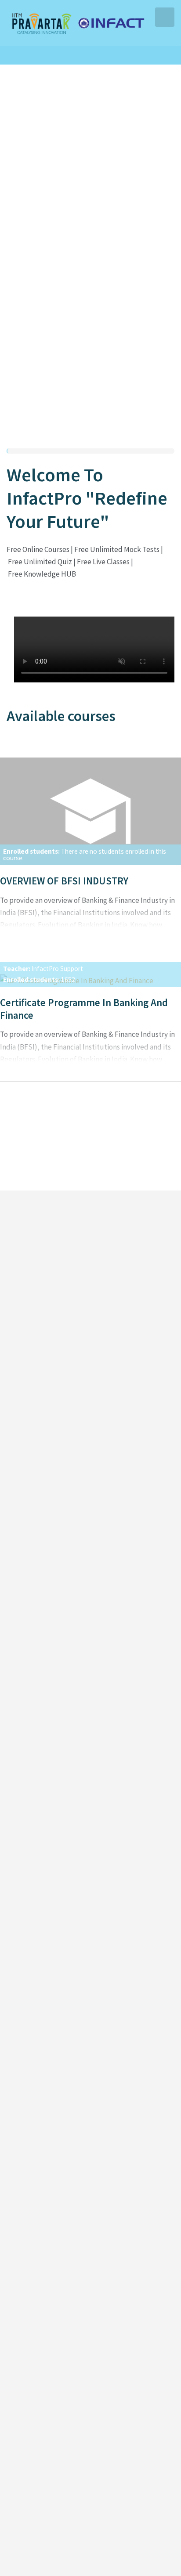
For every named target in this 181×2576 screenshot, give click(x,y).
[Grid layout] (158, 426)
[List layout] (170, 426)
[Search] (86, 55)
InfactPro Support (57, 969)
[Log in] (103, 55)
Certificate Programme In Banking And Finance (84, 1009)
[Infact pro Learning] (77, 22)
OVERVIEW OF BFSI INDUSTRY (64, 881)
